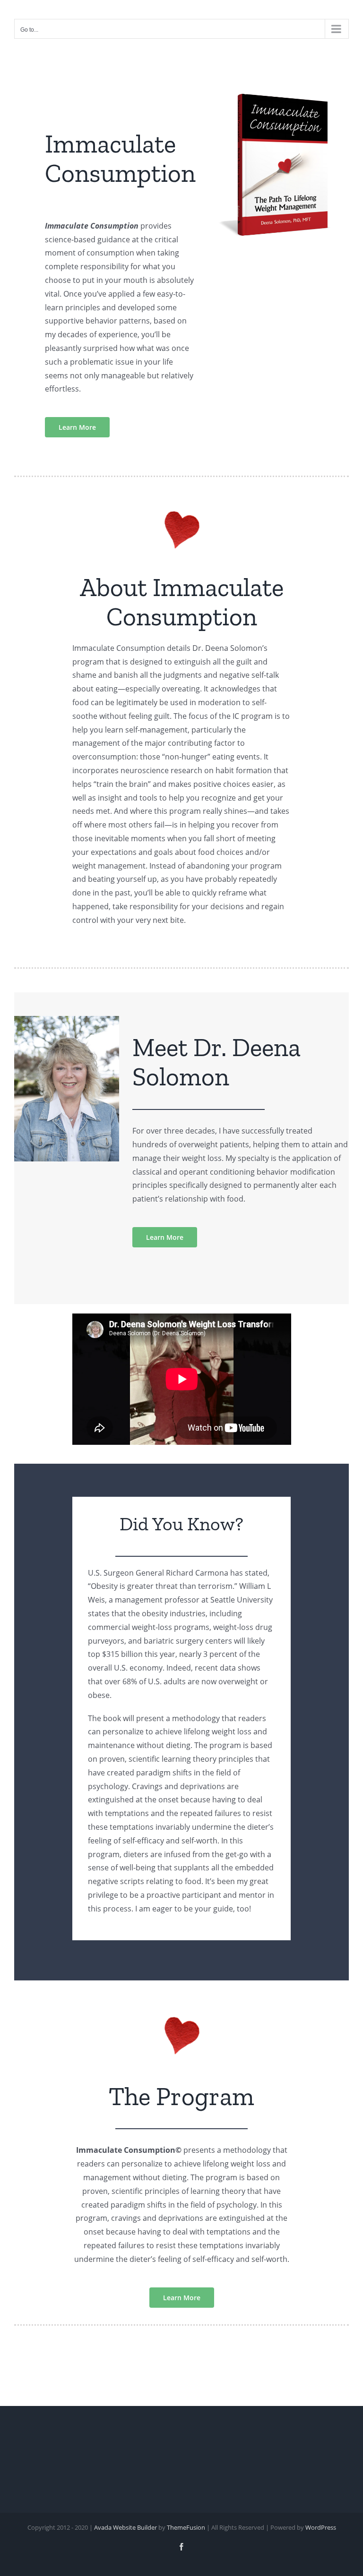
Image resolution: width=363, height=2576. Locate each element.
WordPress (321, 2527)
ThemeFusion (186, 2527)
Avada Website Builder (125, 2527)
